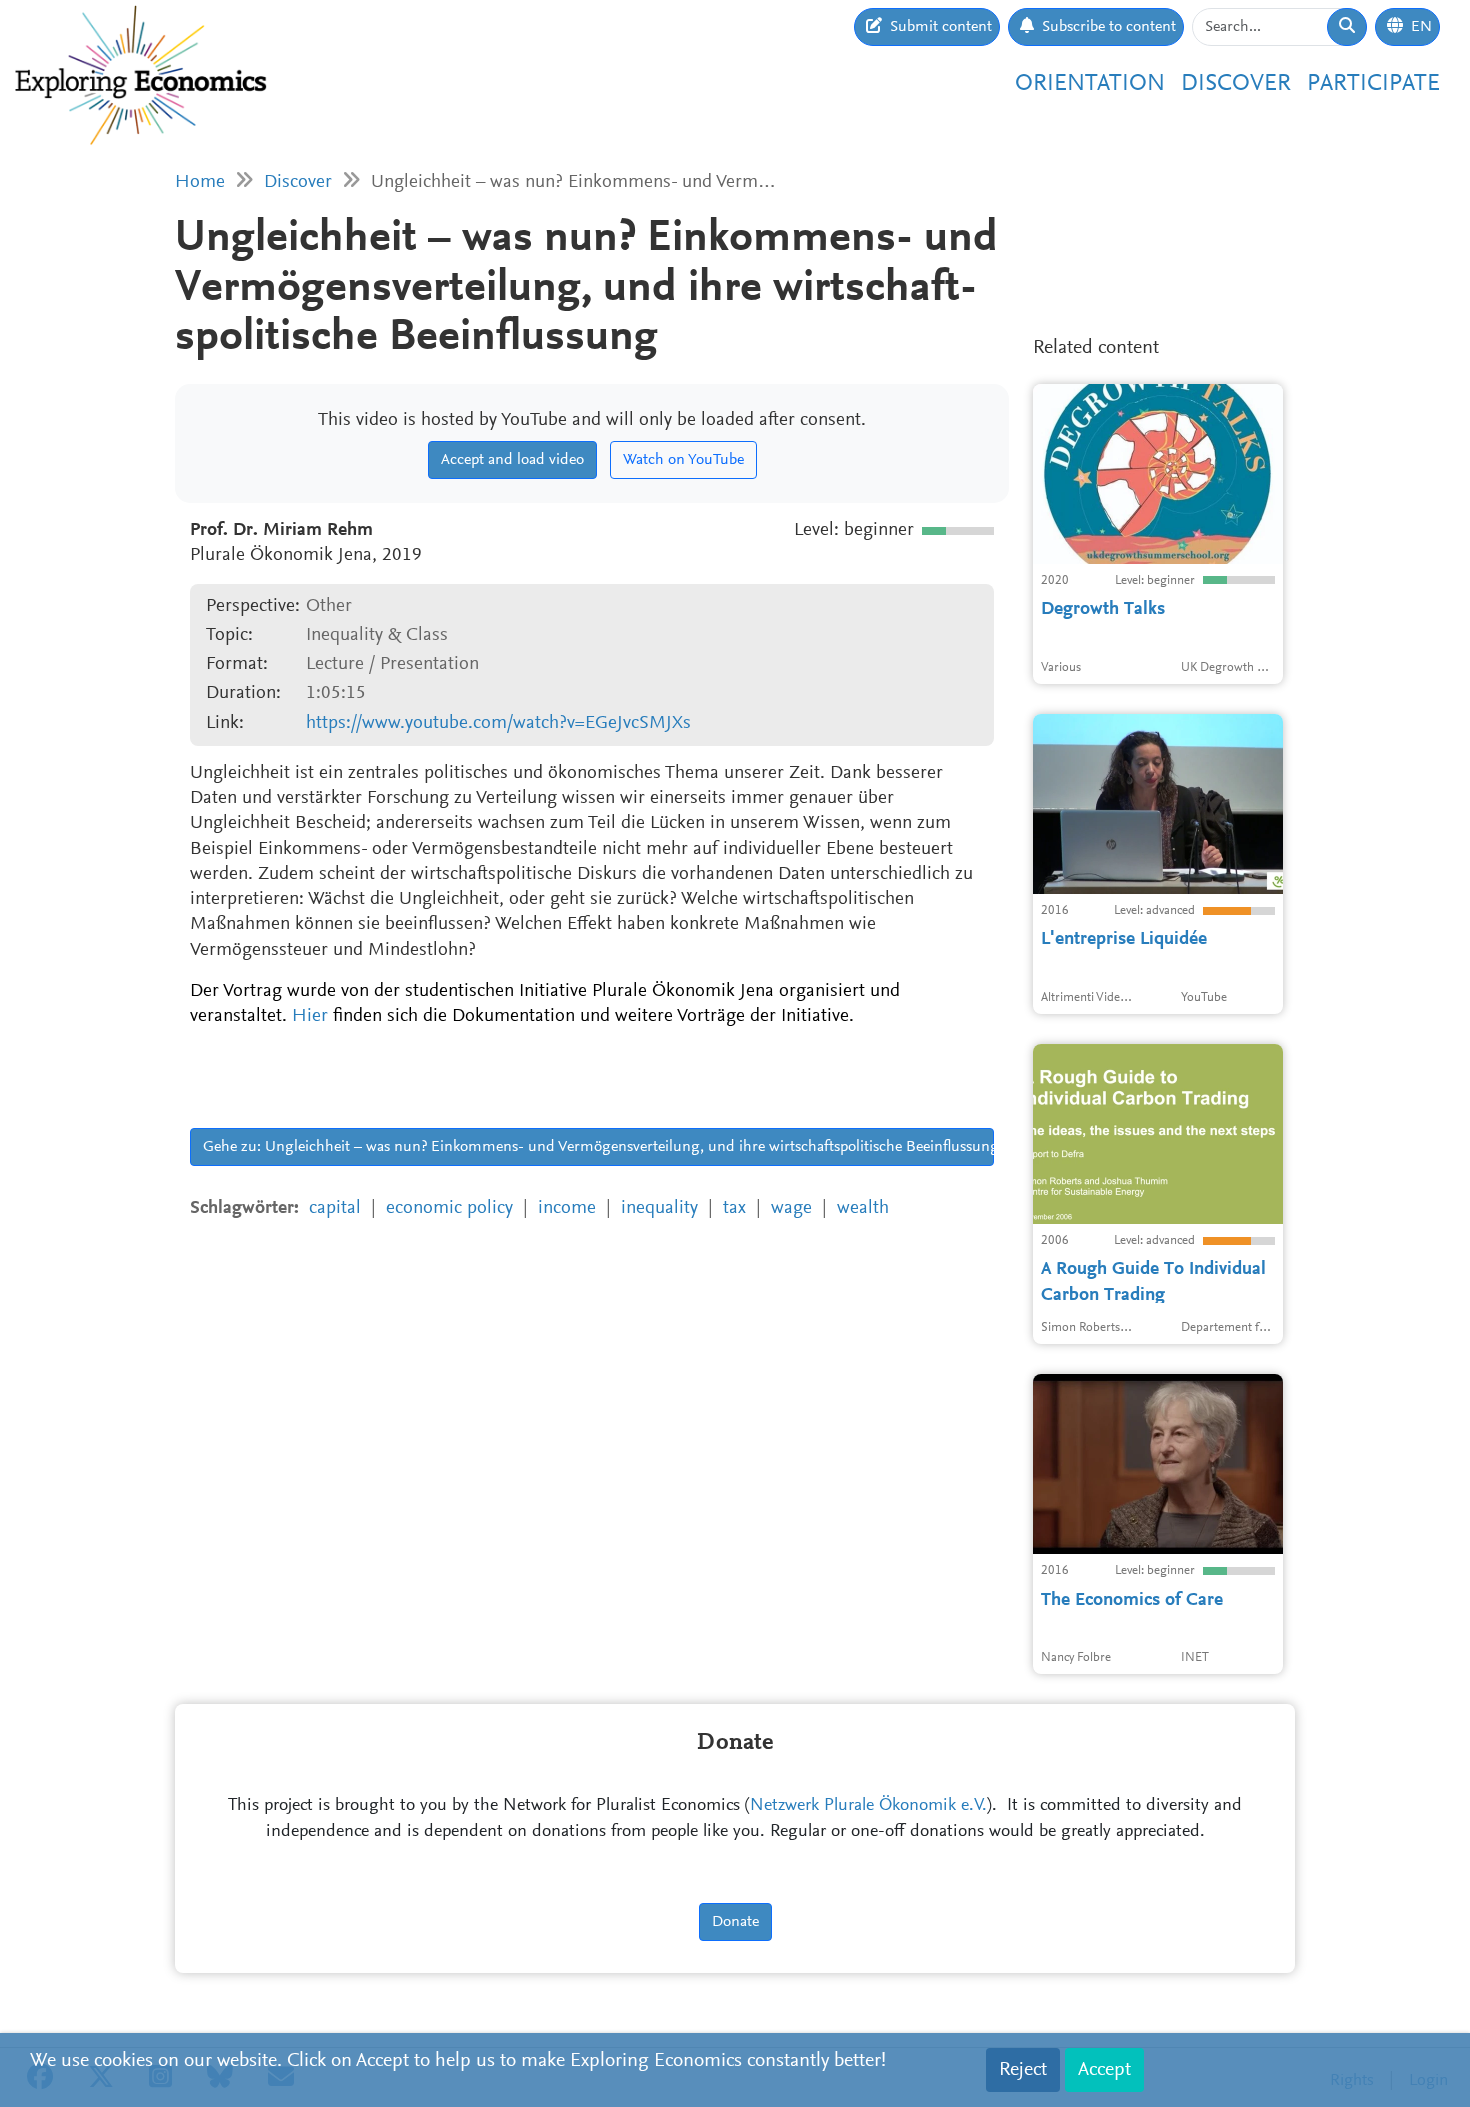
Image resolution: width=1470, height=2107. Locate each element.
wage (791, 1208)
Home (200, 182)
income (567, 1208)
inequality (659, 1208)
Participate (1373, 84)
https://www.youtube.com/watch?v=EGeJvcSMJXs (498, 723)
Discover (1236, 84)
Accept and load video (512, 460)
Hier (310, 1016)
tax (734, 1208)
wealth (863, 1208)
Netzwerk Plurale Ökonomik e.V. (868, 1806)
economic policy (449, 1208)
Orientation (1090, 84)
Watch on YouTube (683, 460)
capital (335, 1208)
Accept (1104, 2070)
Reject (1023, 2070)
